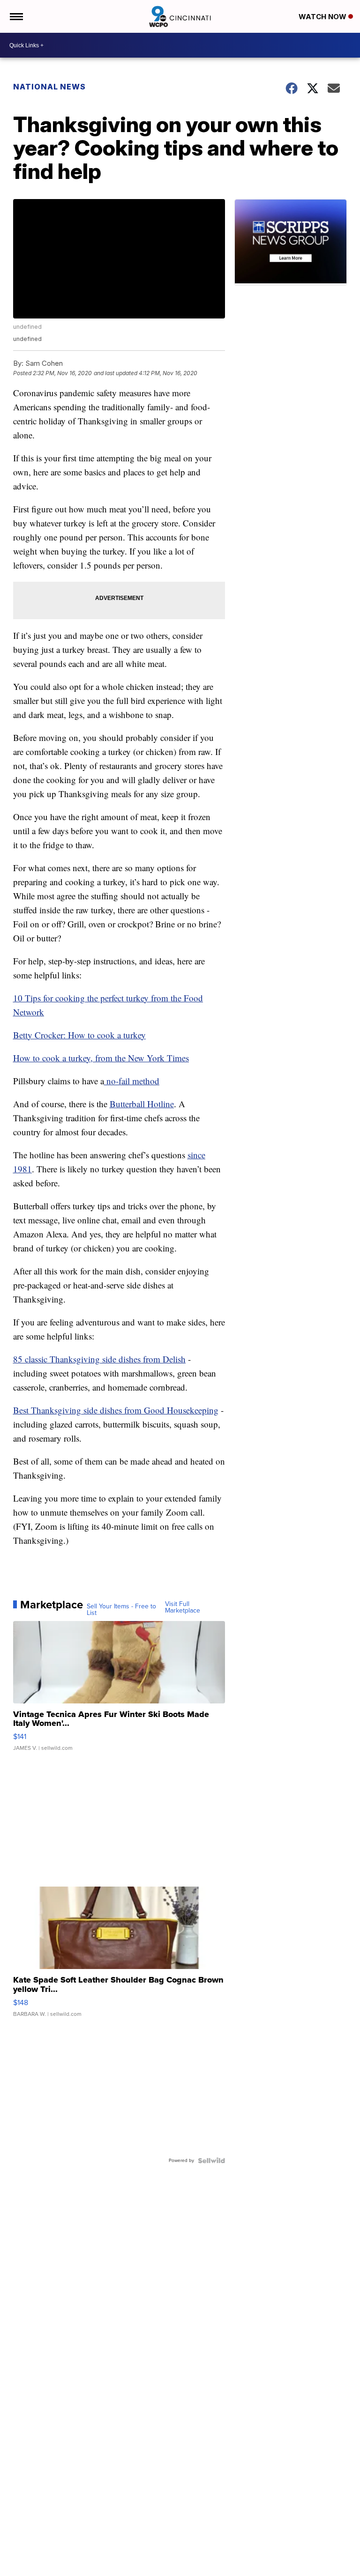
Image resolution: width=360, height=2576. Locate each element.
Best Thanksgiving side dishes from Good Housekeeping (116, 1410)
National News (49, 87)
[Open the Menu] (16, 16)
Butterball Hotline (142, 1104)
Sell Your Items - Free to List (121, 1610)
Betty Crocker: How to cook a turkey (79, 1035)
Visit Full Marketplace (183, 1607)
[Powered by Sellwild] (211, 2161)
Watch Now (323, 17)
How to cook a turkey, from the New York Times (101, 1058)
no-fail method (132, 1081)
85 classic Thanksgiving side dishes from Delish (99, 1359)
